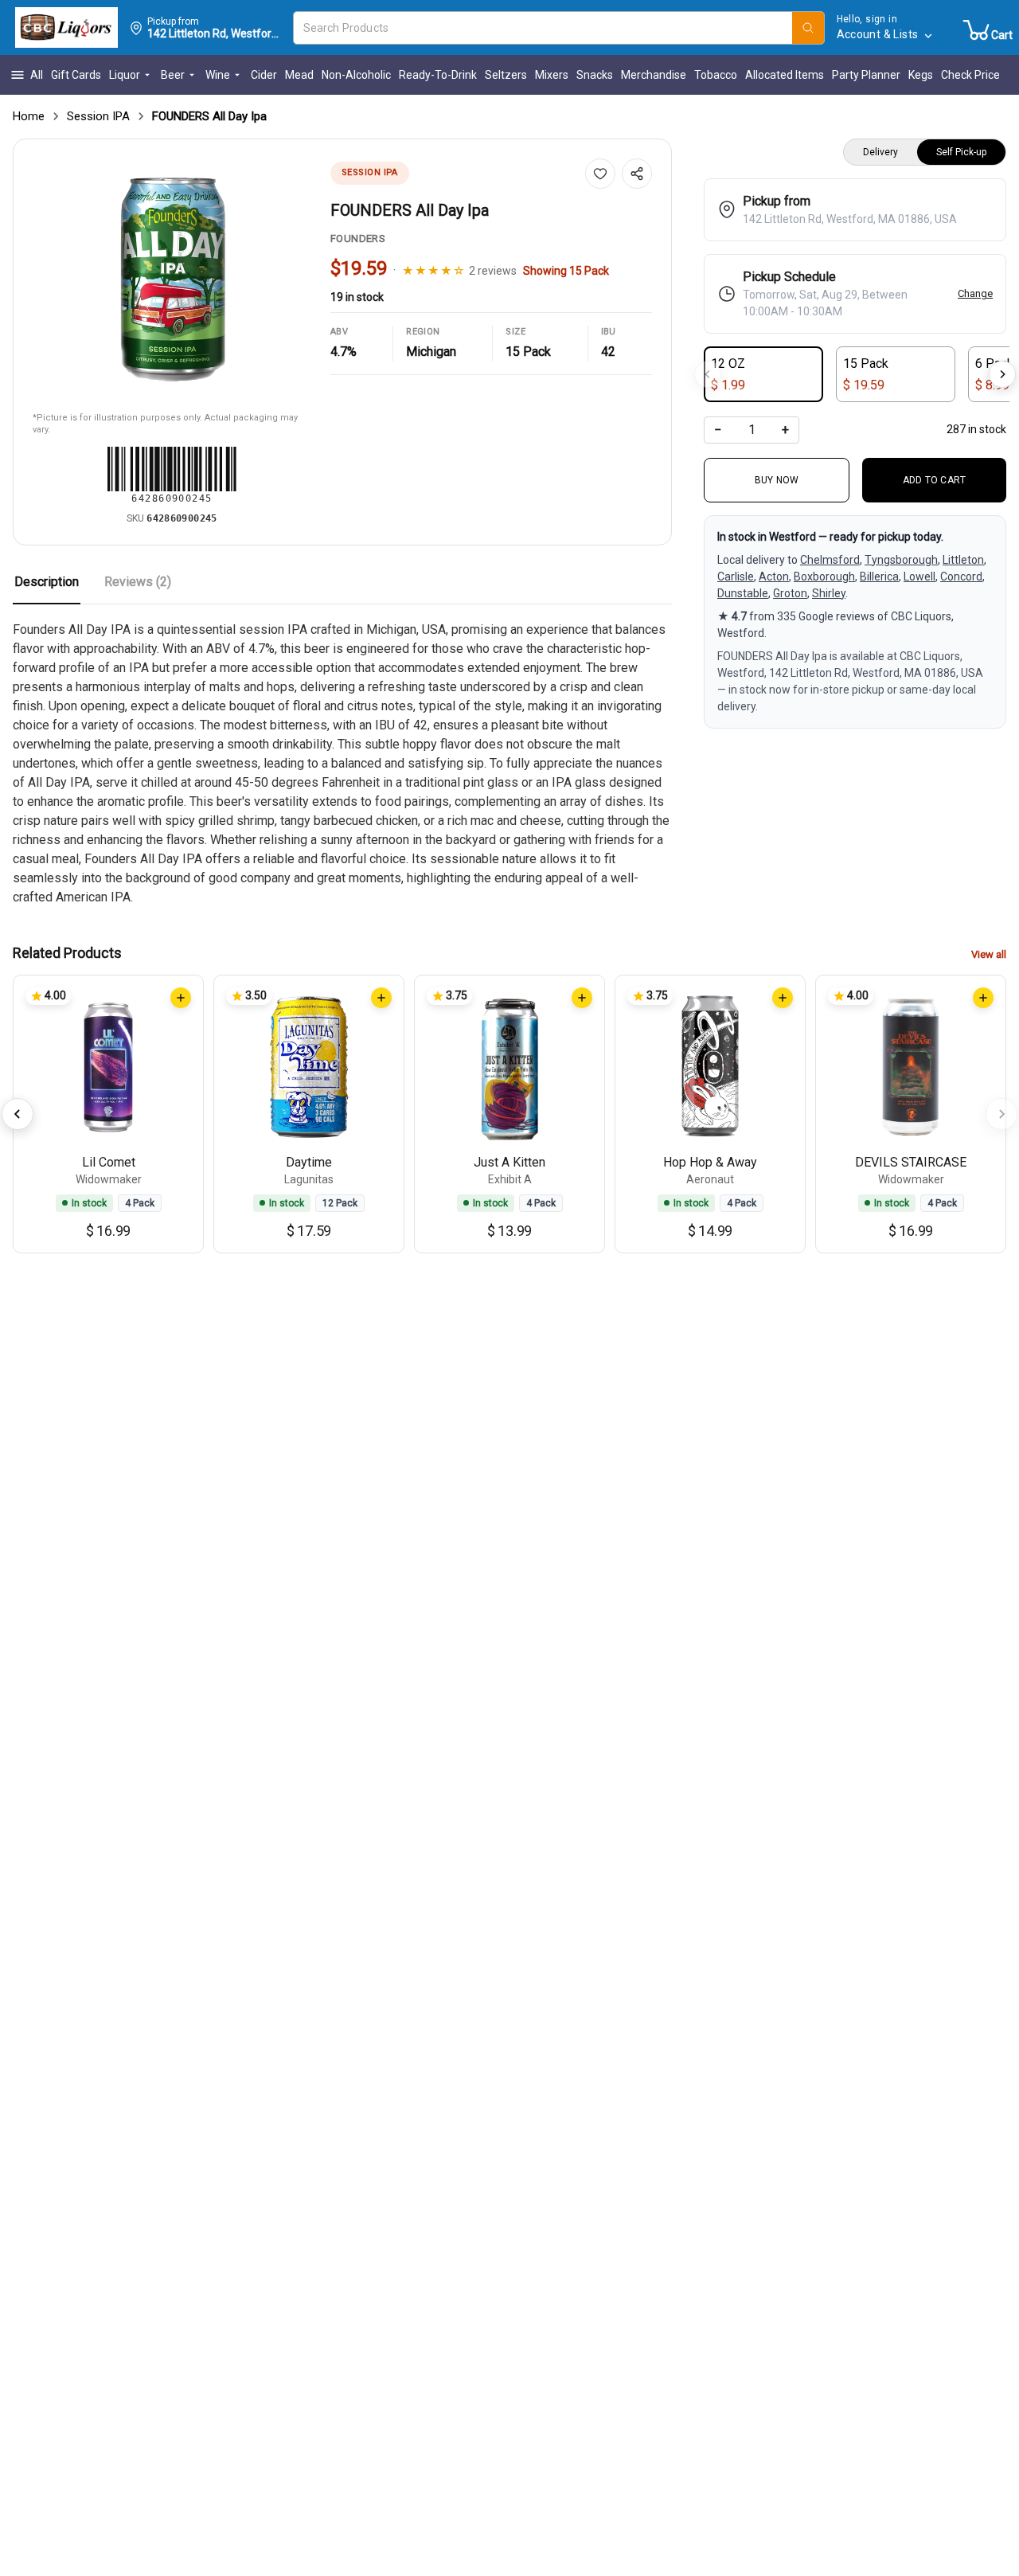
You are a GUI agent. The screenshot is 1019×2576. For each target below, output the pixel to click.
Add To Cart (935, 480)
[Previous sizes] (708, 374)
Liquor (125, 75)
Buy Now (777, 480)
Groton (790, 593)
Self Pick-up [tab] (961, 152)
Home (29, 116)
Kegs (921, 75)
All (37, 75)
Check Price (970, 75)
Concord (961, 577)
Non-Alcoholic (356, 75)
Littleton (963, 560)
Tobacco (716, 75)
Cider (264, 75)
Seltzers (506, 75)
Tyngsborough (901, 560)
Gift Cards (76, 75)
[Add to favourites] (600, 174)
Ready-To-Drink (438, 75)
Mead (299, 75)
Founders (358, 238)
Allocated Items (785, 75)
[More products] (1001, 1114)
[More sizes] (1002, 374)
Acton (774, 577)
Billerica (879, 577)
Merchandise (654, 75)
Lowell (919, 577)
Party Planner (866, 75)
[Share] (637, 174)
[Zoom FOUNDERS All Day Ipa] (172, 278)
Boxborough (824, 577)
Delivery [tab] (880, 152)
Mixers (552, 75)
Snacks (595, 75)
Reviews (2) (138, 582)
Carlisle (736, 577)
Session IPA (98, 116)
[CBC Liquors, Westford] (66, 28)
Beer (173, 75)
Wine (218, 75)
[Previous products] (18, 1114)
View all (989, 954)
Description (47, 582)
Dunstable (743, 593)
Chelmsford (830, 560)
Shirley (829, 593)
